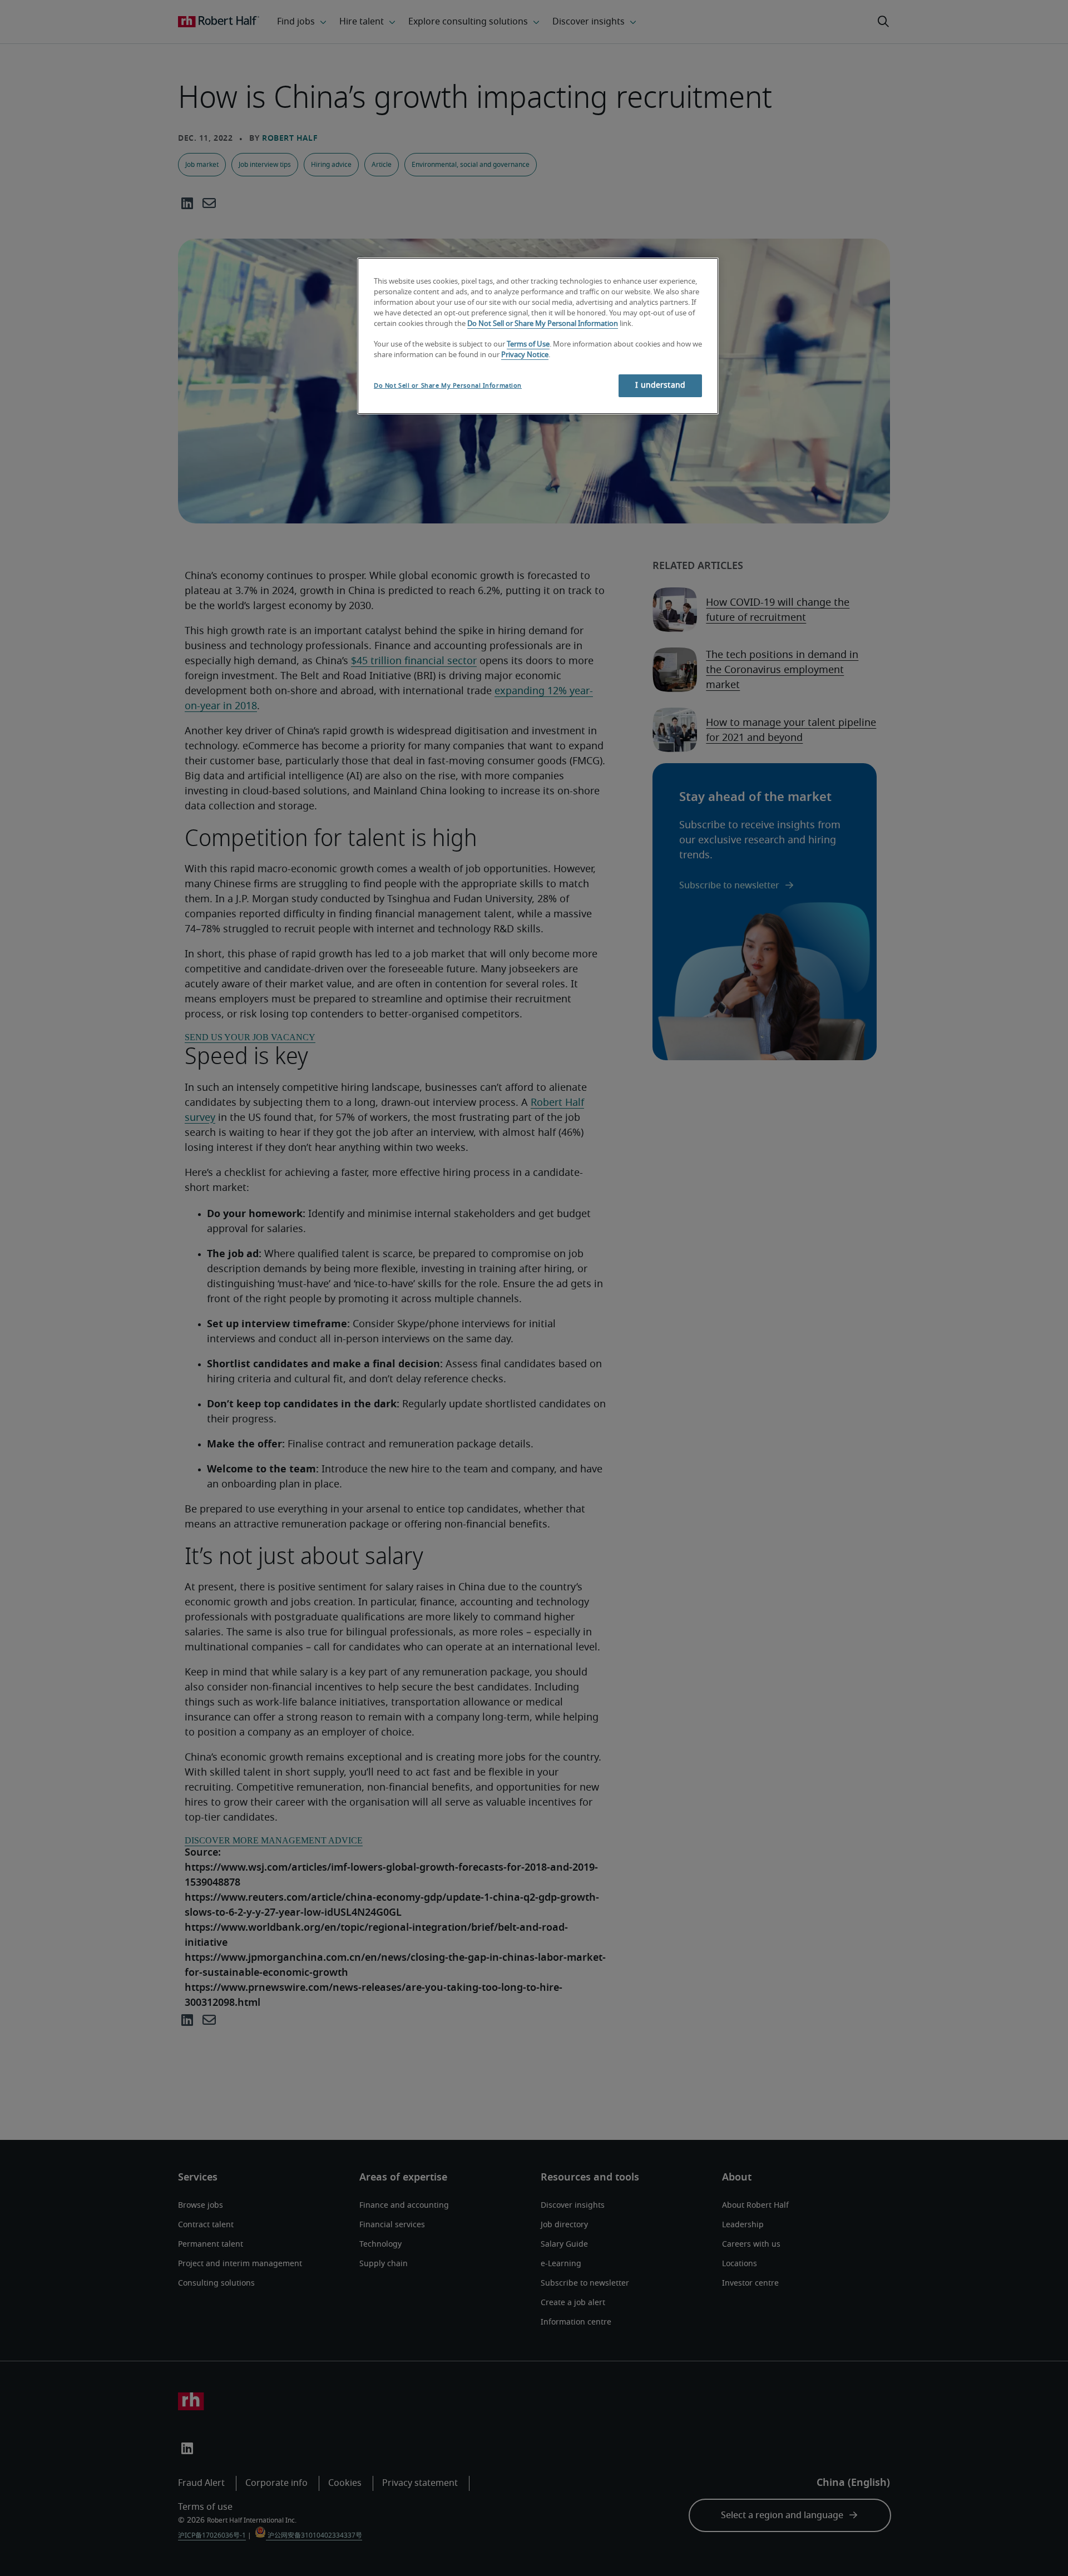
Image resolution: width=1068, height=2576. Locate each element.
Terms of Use (528, 345)
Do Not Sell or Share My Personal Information (543, 324)
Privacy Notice (525, 355)
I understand (660, 385)
